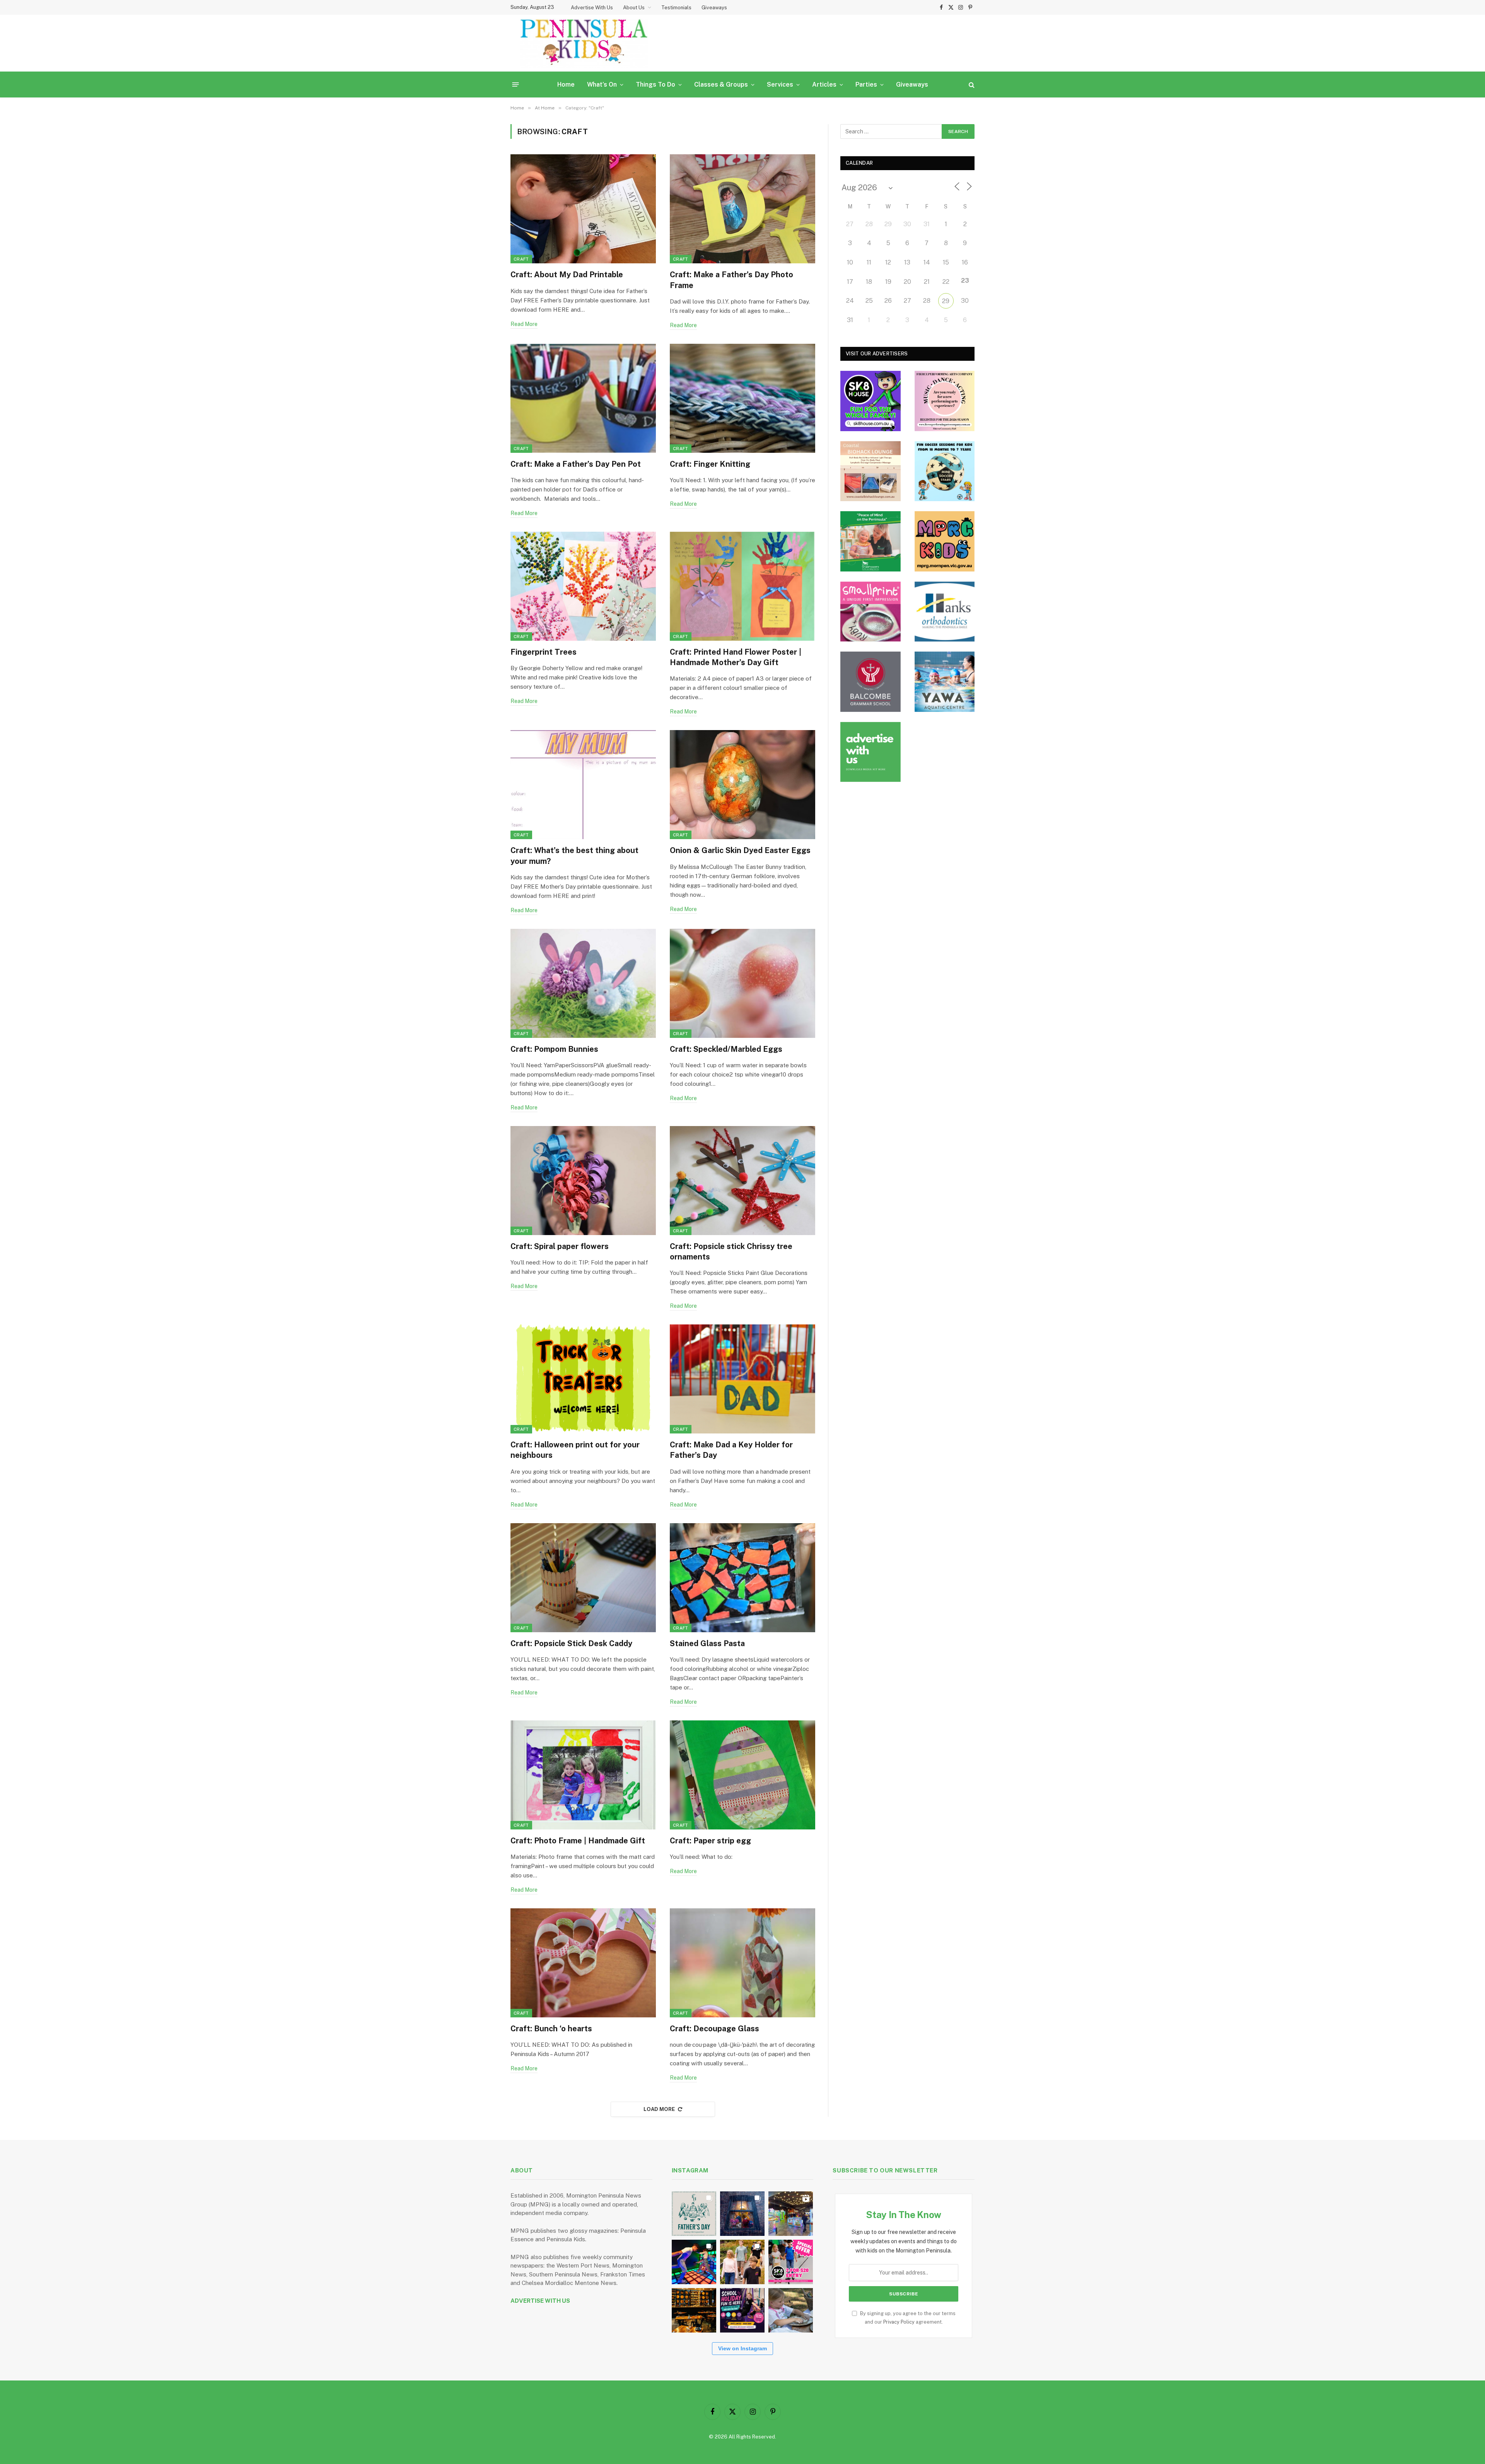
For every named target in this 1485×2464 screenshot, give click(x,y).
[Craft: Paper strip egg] (742, 1775)
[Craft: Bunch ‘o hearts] (583, 1963)
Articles (824, 84)
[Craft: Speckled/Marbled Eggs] (742, 983)
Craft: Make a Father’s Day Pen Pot (576, 464)
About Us (634, 8)
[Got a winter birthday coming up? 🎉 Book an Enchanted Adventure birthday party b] (742, 2262)
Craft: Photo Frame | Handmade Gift (578, 1841)
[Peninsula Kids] (584, 43)
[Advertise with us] (871, 752)
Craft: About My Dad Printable (567, 275)
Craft (521, 259)
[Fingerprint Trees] (583, 586)
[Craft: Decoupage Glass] (742, 1963)
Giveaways (714, 8)
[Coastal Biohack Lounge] (871, 471)
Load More (659, 2109)
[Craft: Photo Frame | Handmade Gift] (583, 1775)
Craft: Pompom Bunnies (554, 1049)
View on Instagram (742, 2348)
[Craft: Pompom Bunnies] (583, 983)
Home (566, 84)
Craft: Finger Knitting (710, 464)
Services (780, 84)
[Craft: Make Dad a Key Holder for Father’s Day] (742, 1379)
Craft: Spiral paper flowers (560, 1246)
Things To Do (655, 84)
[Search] (971, 84)
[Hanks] (945, 612)
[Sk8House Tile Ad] (871, 401)
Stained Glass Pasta (707, 1643)
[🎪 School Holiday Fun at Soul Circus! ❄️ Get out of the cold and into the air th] (742, 2310)
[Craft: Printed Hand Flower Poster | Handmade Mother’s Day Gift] (742, 586)
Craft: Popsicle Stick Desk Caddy (571, 1643)
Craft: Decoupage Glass (714, 2029)
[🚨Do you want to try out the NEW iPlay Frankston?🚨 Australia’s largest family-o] (694, 2262)
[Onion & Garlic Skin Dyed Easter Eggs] (742, 785)
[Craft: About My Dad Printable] (583, 209)
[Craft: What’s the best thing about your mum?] (583, 785)
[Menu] (516, 84)
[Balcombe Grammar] (871, 682)
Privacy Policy (899, 2322)
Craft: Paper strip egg (710, 1841)
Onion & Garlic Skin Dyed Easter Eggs (740, 850)
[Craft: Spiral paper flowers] (583, 1181)
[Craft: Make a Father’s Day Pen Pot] (583, 398)
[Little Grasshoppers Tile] (871, 541)
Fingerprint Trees (544, 652)
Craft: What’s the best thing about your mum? (574, 856)
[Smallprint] (871, 612)
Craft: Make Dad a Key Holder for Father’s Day (731, 1450)
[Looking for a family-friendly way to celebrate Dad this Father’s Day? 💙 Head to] (694, 2214)
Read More (524, 324)
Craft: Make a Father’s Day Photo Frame (731, 280)
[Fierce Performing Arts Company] (945, 401)
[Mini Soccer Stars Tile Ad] (945, 471)
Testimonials (676, 8)
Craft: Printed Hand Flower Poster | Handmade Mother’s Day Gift (736, 657)
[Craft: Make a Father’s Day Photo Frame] (742, 209)
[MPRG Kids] (945, 541)
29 (946, 301)
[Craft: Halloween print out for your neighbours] (583, 1379)
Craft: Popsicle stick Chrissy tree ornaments (731, 1252)
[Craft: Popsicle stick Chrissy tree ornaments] (742, 1181)
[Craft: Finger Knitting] (742, 398)
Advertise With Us (592, 8)
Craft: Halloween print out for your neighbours (575, 1450)
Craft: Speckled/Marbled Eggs (726, 1049)
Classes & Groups (721, 84)
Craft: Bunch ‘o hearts (551, 2029)
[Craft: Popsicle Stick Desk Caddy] (583, 1578)
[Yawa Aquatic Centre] (945, 682)
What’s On (602, 84)
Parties (866, 84)
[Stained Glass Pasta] (742, 1578)
